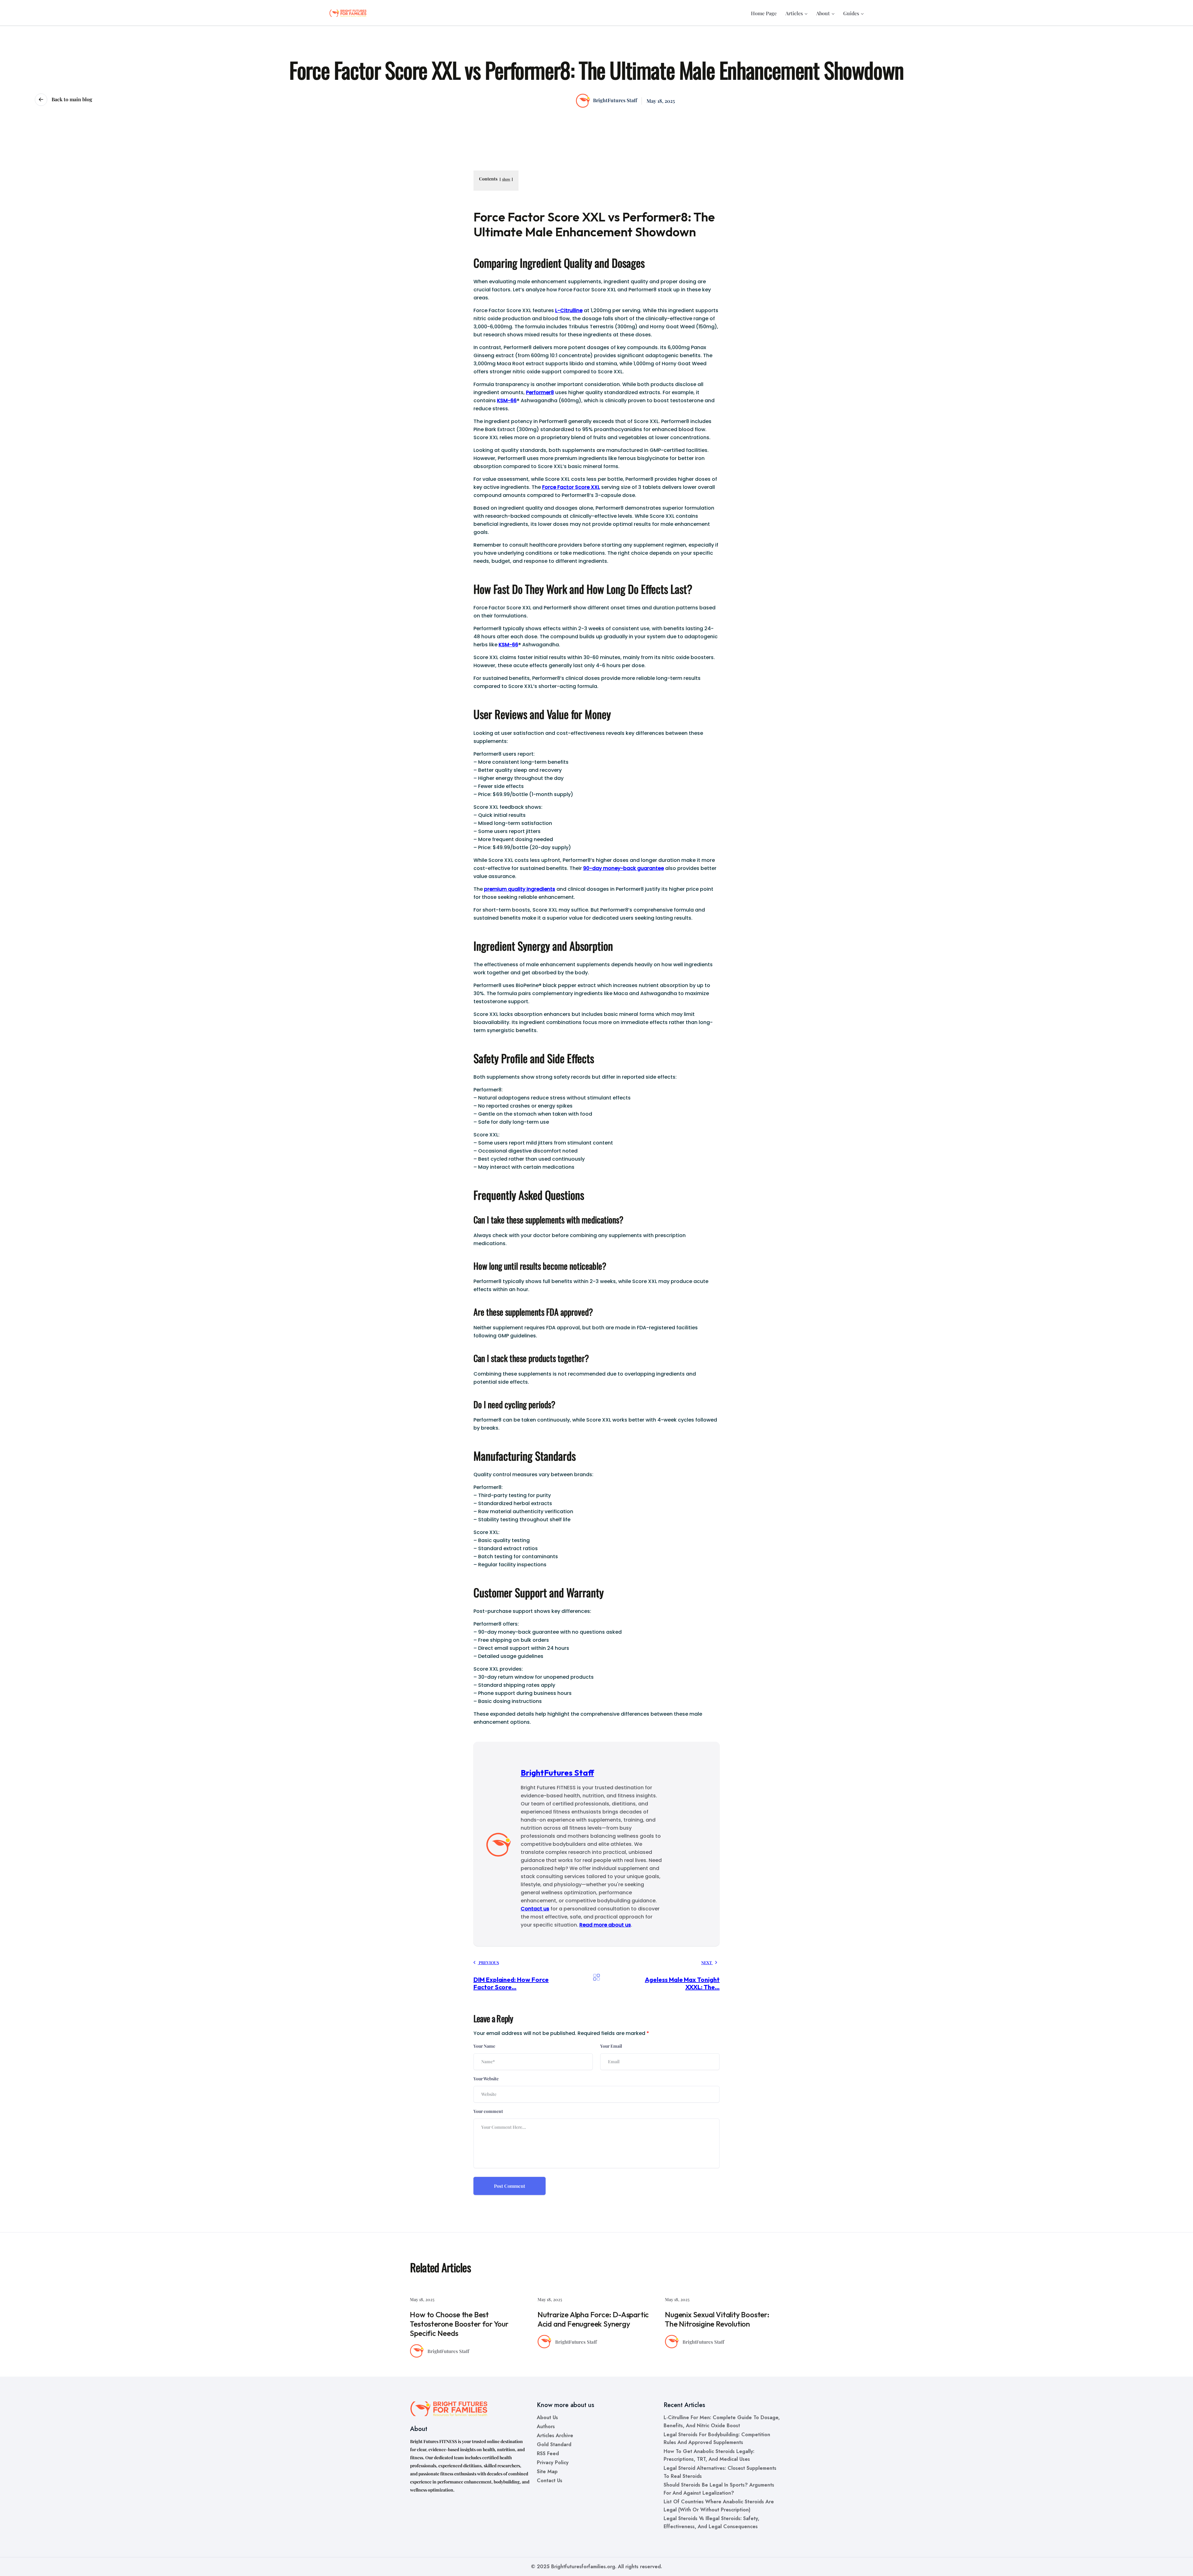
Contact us (535, 1909)
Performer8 (540, 392)
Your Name (484, 2046)
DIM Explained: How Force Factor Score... (511, 1983)
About (823, 13)
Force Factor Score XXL (571, 487)
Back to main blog (71, 99)
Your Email (611, 2046)
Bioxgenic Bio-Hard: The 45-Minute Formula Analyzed (722, 2319)
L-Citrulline (569, 310)
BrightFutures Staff (615, 100)
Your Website (486, 2079)
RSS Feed (548, 2444)
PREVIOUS (488, 1962)
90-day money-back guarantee (624, 868)
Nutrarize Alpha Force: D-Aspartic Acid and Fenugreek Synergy (465, 2319)
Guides (851, 13)
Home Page (764, 13)
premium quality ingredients (520, 889)
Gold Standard (554, 2435)
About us (547, 2408)
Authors (546, 2417)
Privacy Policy (553, 2453)
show (506, 179)
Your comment (488, 2111)
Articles (794, 13)
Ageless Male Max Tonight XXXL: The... (682, 1983)
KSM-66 (507, 401)
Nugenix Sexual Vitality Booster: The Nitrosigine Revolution (590, 2319)
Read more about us (605, 1925)
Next (707, 1962)
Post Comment (510, 2186)
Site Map (547, 2462)
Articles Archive (555, 2426)
